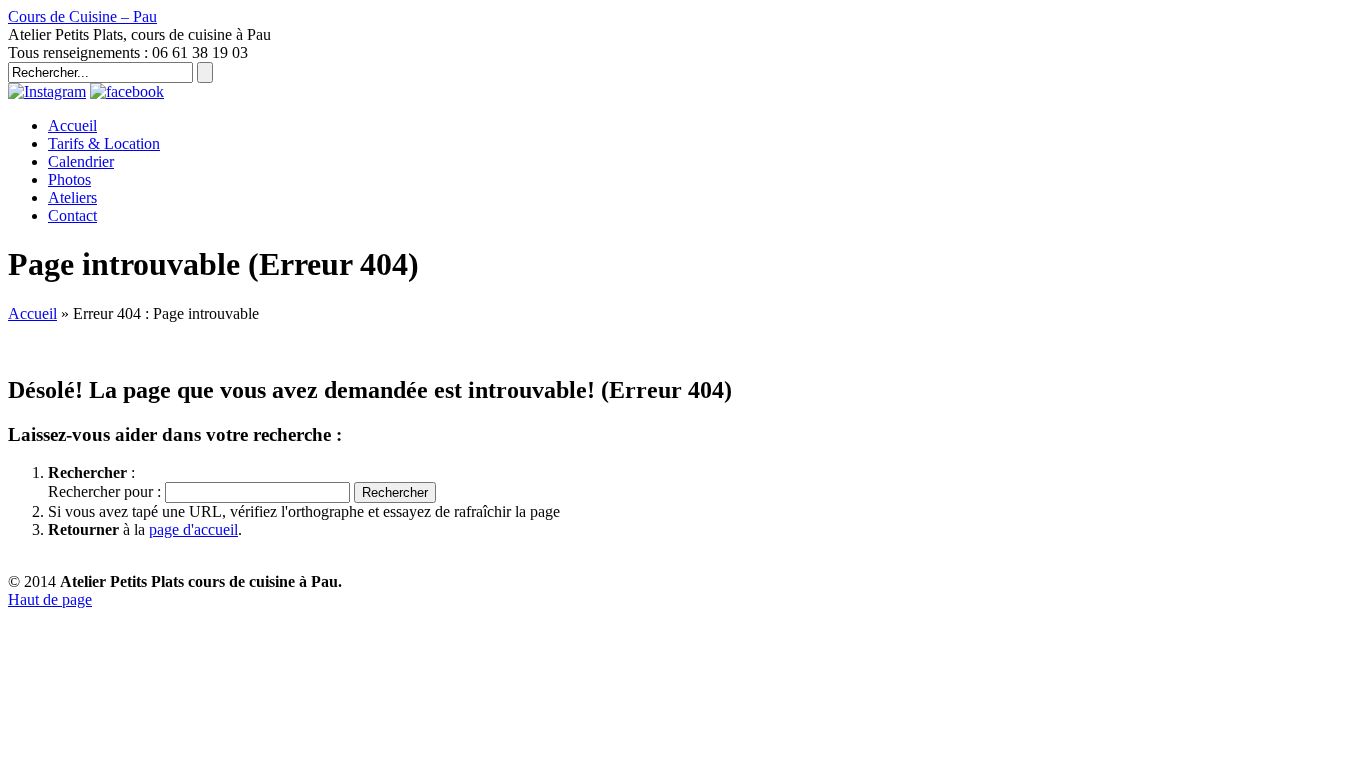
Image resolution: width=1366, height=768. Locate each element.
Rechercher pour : (104, 491)
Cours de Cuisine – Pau (82, 16)
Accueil (32, 313)
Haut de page (50, 599)
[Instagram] (47, 91)
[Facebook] (127, 91)
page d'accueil (193, 529)
